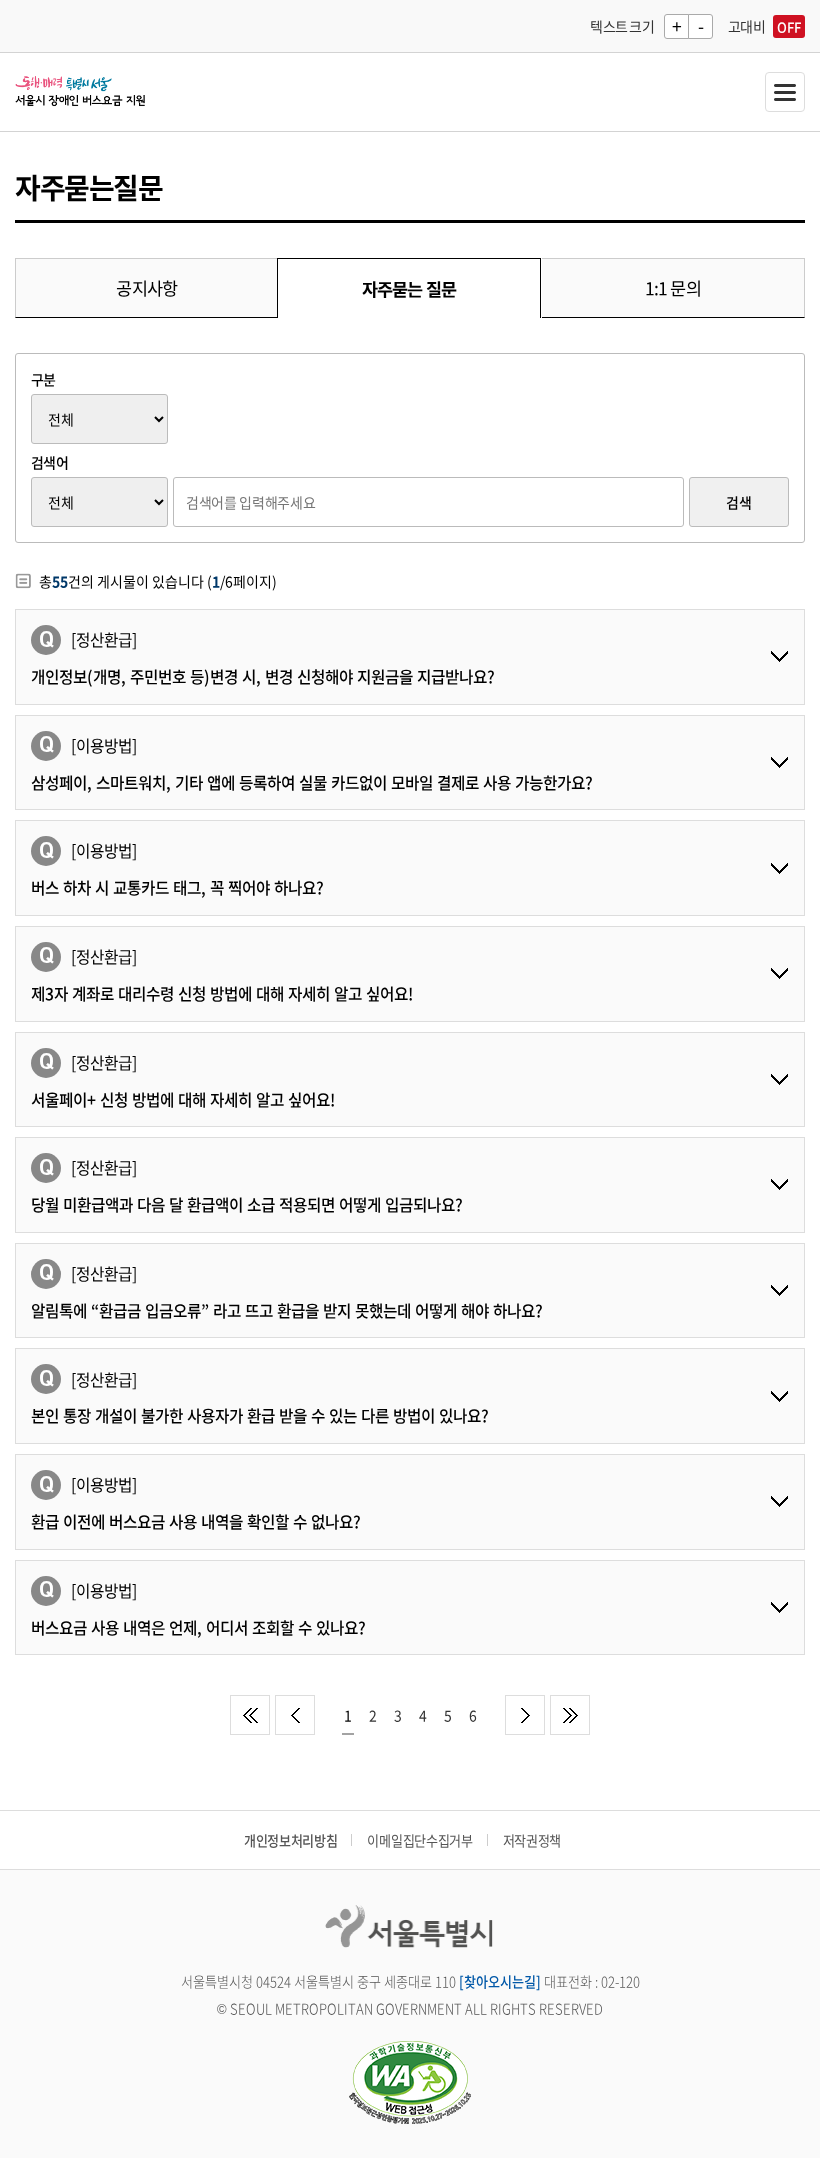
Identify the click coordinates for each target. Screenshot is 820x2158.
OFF (789, 26)
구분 (43, 379)
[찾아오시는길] (500, 1981)
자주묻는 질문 (409, 289)
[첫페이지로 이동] (250, 1715)
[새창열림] (410, 2084)
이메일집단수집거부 (419, 1840)
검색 (738, 502)
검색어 (49, 462)
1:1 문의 (673, 288)
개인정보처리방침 (290, 1840)
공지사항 (146, 288)
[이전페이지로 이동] (295, 1715)
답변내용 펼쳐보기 (779, 657)
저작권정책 (532, 1840)
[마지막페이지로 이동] (570, 1715)
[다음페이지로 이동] (525, 1715)
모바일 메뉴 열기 (785, 92)
